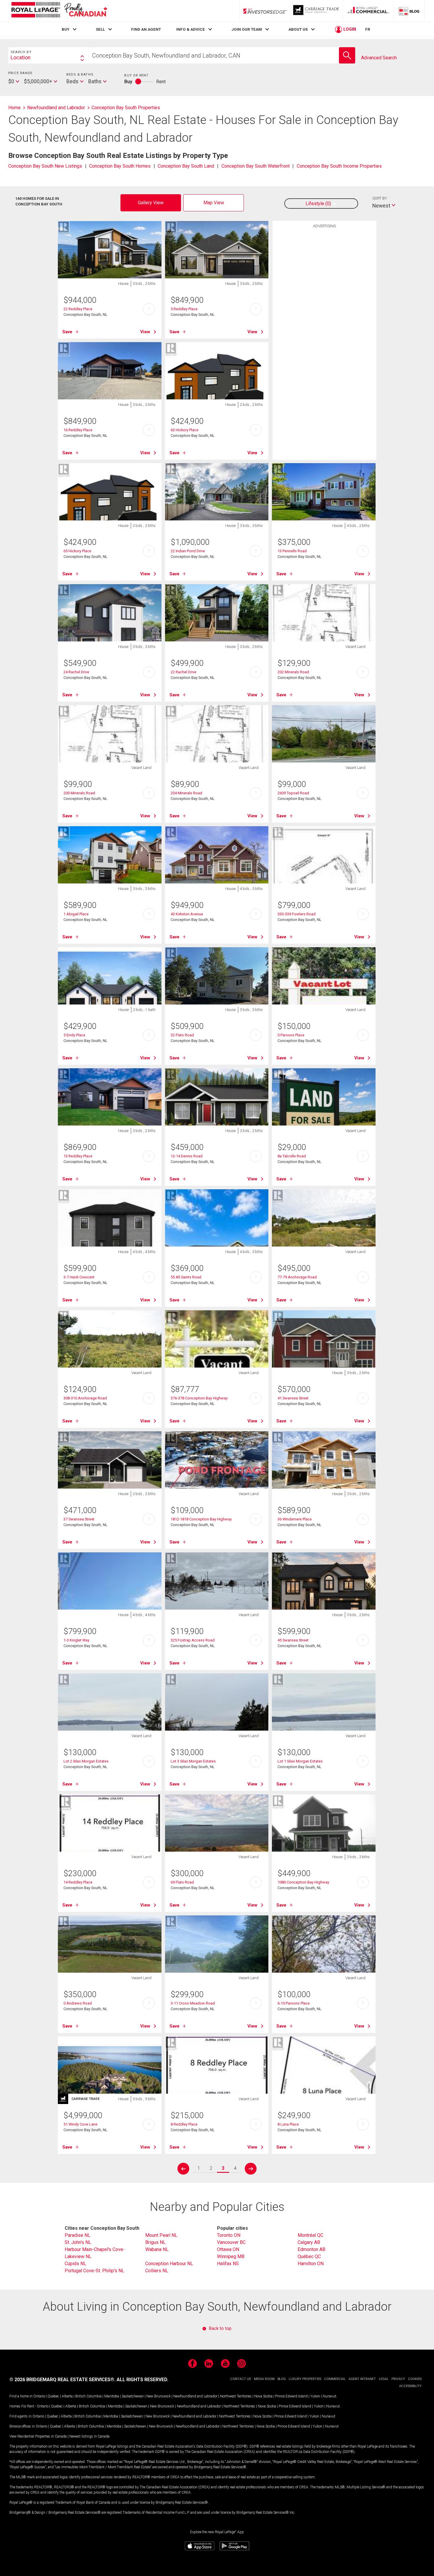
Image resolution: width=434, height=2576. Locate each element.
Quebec (53, 2396)
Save (67, 332)
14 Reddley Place (78, 1882)
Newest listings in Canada (89, 2436)
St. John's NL (78, 2242)
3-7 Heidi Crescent (79, 1277)
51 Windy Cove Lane (80, 2124)
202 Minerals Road (293, 672)
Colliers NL (157, 2271)
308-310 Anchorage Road (85, 1398)
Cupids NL (75, 2264)
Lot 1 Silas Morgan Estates (300, 1761)
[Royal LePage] (59, 11)
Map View (214, 203)
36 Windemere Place (295, 1519)
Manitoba (112, 2396)
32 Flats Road (182, 1035)
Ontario (39, 2396)
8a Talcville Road (292, 1156)
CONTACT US (241, 2379)
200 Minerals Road (79, 793)
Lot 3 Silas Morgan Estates (193, 1761)
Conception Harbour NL (169, 2264)
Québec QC (309, 2256)
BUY (66, 29)
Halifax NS (228, 2264)
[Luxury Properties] (317, 11)
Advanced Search (379, 58)
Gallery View (151, 203)
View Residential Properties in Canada (38, 2436)
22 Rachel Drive (183, 672)
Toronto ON (229, 2235)
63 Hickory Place (185, 430)
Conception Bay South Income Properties (339, 166)
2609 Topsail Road (293, 793)
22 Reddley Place (78, 309)
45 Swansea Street (293, 1640)
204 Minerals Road (186, 793)
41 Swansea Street (293, 1398)
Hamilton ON (311, 2264)
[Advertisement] (324, 323)
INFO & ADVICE (191, 29)
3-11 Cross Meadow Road (193, 2003)
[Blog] (409, 11)
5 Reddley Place (184, 309)
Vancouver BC (231, 2242)
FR (368, 29)
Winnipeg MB (231, 2256)
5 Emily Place (74, 1035)
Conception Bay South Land (186, 166)
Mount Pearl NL (161, 2235)
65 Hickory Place (77, 551)
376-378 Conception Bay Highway (199, 1398)
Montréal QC (310, 2235)
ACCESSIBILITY (410, 2386)
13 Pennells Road (292, 551)
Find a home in (21, 2396)
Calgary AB (309, 2242)
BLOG (282, 2379)
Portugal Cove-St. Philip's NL (94, 2271)
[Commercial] (368, 11)
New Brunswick (159, 2396)
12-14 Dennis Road (187, 1156)
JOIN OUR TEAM (247, 29)
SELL (100, 29)
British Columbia (88, 2396)
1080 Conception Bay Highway (303, 1882)
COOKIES (415, 2379)
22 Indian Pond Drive (188, 551)
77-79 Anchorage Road (297, 1277)
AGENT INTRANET (362, 2379)
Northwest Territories (236, 2396)
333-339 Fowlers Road (297, 914)
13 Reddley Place (78, 1156)
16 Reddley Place (78, 430)
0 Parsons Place (291, 1035)
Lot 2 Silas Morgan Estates (86, 1761)
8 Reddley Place (184, 2124)
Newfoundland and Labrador (195, 2396)
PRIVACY (398, 2379)
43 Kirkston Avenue (187, 914)
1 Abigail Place (76, 914)
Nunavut (329, 2396)
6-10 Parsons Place (294, 2003)
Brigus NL (155, 2242)
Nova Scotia (263, 2396)
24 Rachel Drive (76, 672)
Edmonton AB (311, 2249)
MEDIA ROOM (264, 2379)
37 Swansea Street (79, 1519)
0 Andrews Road (78, 2003)
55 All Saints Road (186, 1277)
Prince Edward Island (291, 2396)
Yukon (315, 2396)
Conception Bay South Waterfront (256, 166)
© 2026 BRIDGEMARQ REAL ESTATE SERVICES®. (62, 2380)
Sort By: (380, 198)
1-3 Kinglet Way (76, 1640)
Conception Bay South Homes (120, 166)
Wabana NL (157, 2249)
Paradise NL (77, 2235)
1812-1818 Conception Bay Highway (201, 1519)
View (145, 332)
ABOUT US (298, 29)
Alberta (67, 2396)
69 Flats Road (182, 1882)
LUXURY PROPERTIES (305, 2379)
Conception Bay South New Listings (45, 166)
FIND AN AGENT (146, 29)
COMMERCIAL (335, 2379)
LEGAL (384, 2379)
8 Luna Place (288, 2124)
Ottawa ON (228, 2249)
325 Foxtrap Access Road (193, 1640)
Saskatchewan (133, 2396)
